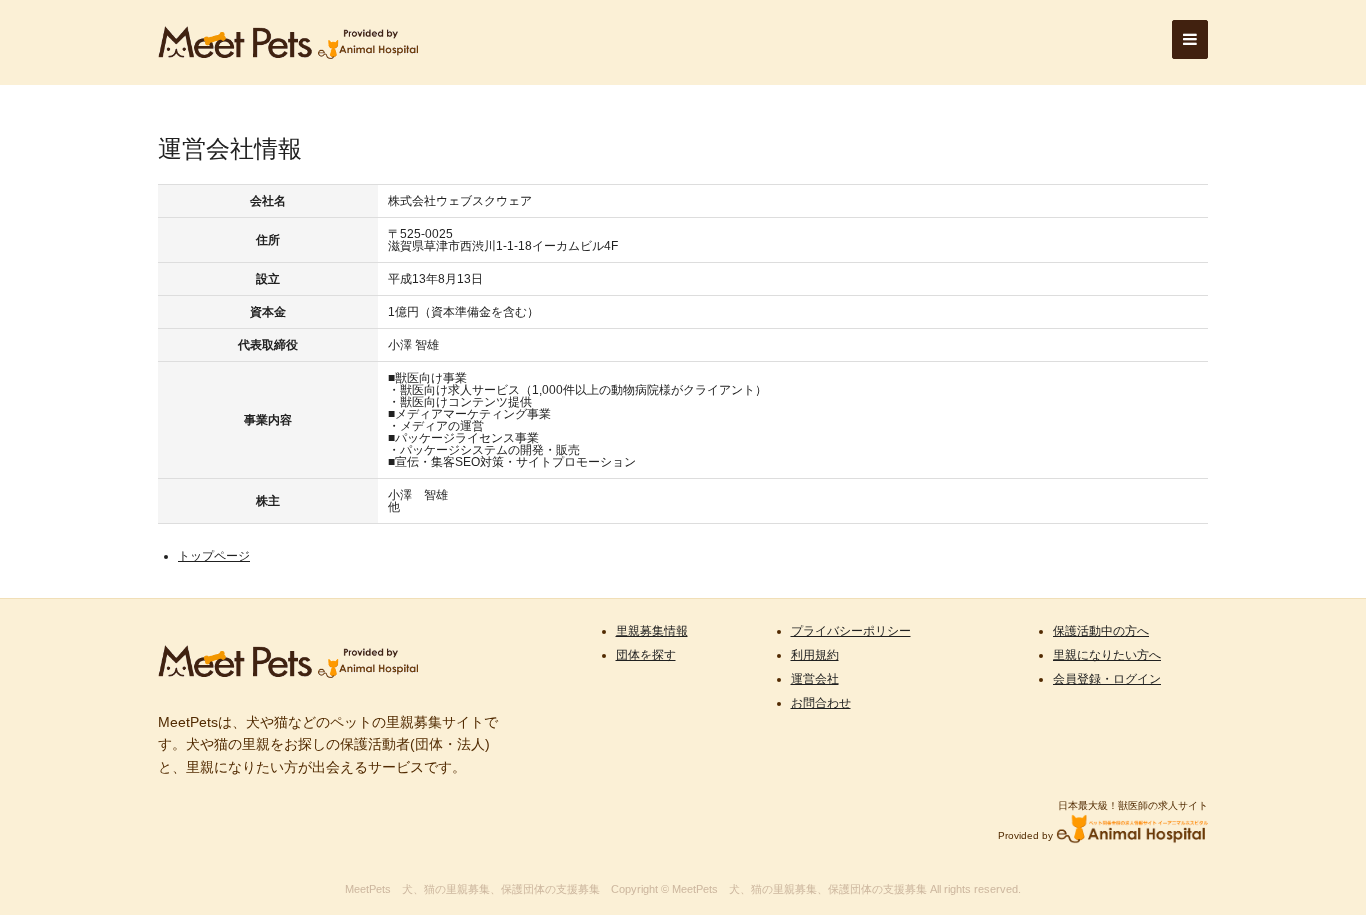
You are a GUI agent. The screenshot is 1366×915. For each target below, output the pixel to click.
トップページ (214, 556)
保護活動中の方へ (1101, 631)
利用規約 (815, 655)
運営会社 (815, 679)
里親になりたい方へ (1107, 655)
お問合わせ (821, 703)
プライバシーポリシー (851, 631)
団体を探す (646, 655)
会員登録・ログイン (1107, 679)
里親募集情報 (652, 631)
